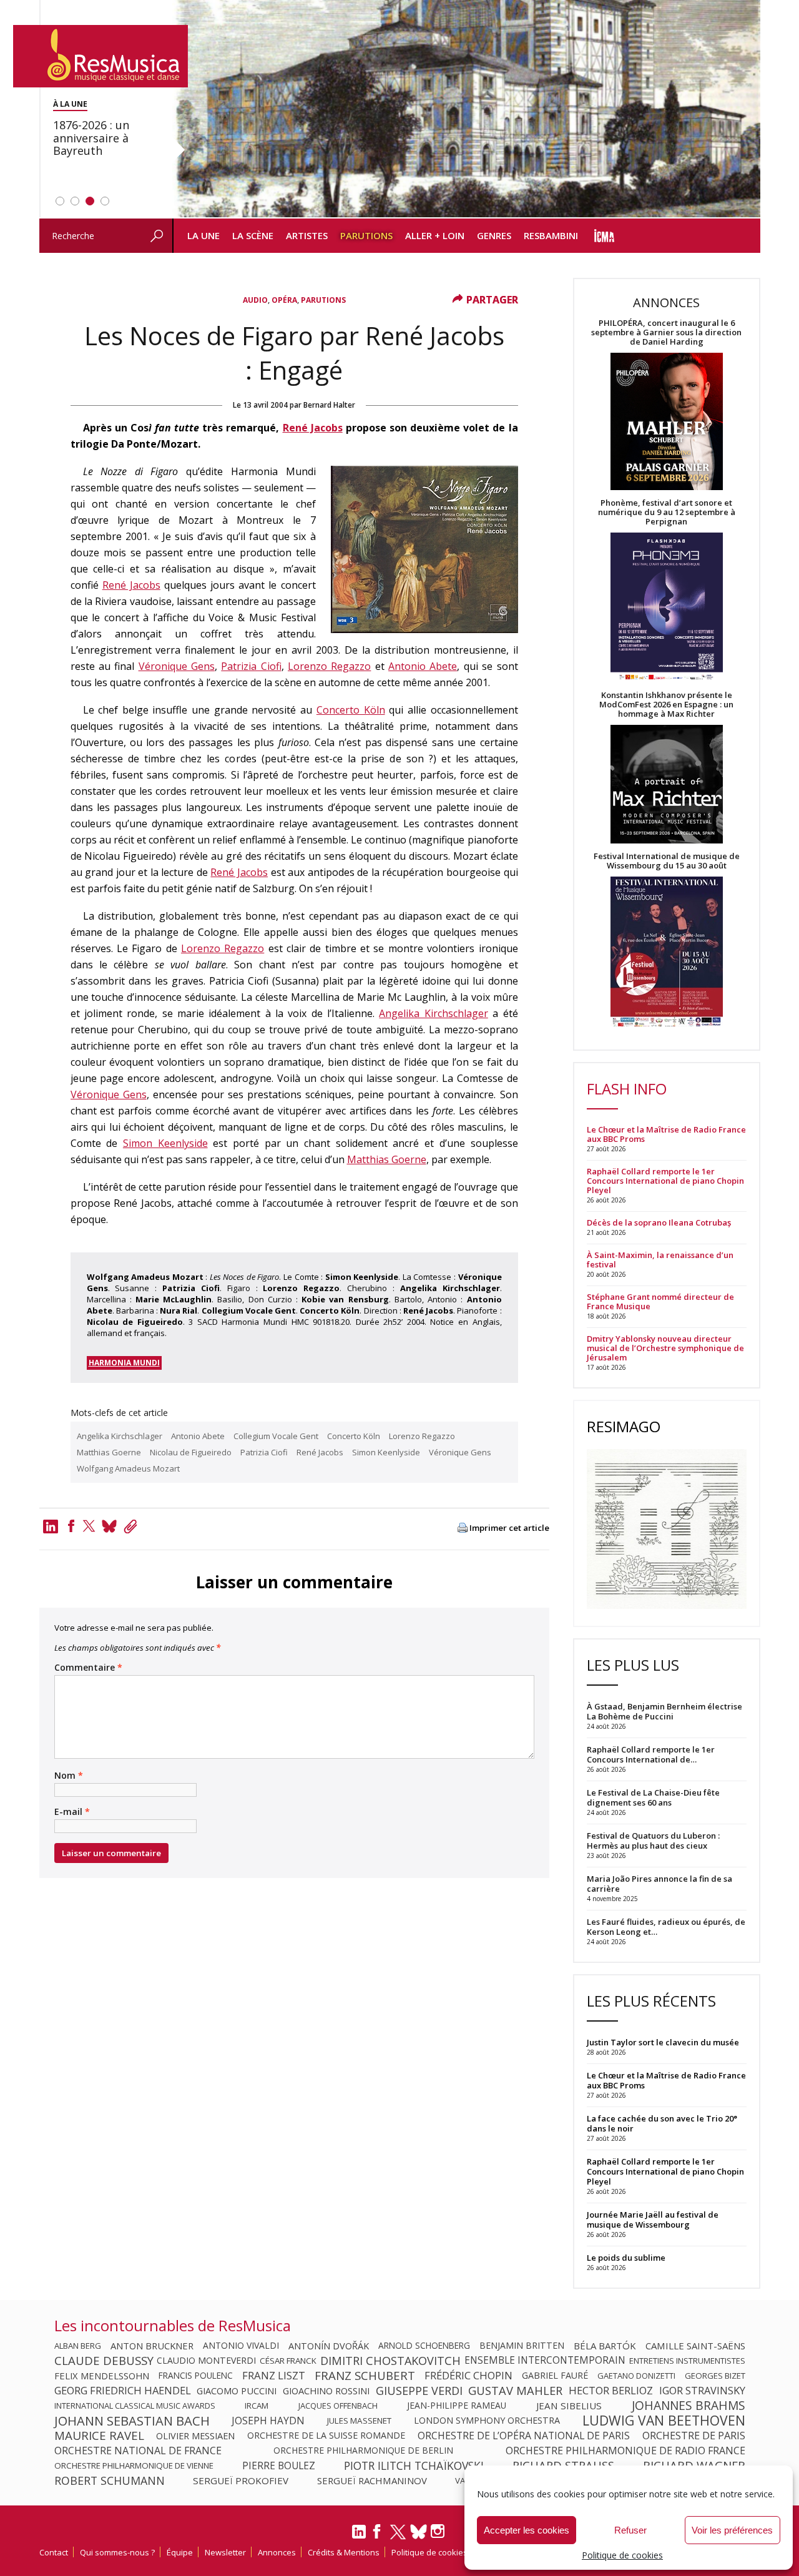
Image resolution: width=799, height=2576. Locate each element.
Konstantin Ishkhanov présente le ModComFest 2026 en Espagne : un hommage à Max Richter (666, 705)
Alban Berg (78, 2346)
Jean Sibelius (569, 2406)
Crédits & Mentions (344, 2552)
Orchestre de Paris (694, 2436)
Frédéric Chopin (468, 2376)
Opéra (284, 300)
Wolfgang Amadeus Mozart (128, 1468)
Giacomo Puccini (237, 2391)
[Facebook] (71, 1526)
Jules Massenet (359, 2421)
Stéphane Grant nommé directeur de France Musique (660, 1302)
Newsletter (225, 2552)
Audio (255, 300)
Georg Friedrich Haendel (123, 2391)
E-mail (72, 1812)
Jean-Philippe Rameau (457, 2406)
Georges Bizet (715, 2376)
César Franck (288, 2361)
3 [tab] (90, 201)
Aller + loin (435, 235)
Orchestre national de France (138, 2451)
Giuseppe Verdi (419, 2391)
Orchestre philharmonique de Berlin (363, 2451)
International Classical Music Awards (135, 2406)
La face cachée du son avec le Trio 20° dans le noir (662, 2123)
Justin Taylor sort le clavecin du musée (663, 2042)
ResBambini (551, 235)
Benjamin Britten (522, 2346)
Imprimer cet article (509, 1528)
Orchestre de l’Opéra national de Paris (524, 2436)
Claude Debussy (104, 2361)
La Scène (253, 235)
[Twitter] (89, 1526)
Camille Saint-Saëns (695, 2346)
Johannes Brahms (689, 2406)
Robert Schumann (110, 2480)
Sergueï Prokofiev (241, 2480)
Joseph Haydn (268, 2421)
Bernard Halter (329, 405)
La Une (203, 235)
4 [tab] (105, 201)
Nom (69, 1776)
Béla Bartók (605, 2346)
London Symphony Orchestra (487, 2421)
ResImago (624, 1426)
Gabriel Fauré (555, 2376)
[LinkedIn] (359, 2537)
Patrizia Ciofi (251, 666)
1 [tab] (60, 201)
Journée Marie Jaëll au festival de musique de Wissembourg (653, 2220)
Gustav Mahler (515, 2391)
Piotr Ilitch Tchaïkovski (414, 2465)
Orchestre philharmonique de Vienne (134, 2465)
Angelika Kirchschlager (433, 1013)
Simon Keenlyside (165, 1143)
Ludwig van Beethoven (664, 2421)
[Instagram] (439, 2531)
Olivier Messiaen (195, 2436)
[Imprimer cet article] (463, 1529)
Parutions (366, 235)
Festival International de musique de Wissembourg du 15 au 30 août (667, 861)
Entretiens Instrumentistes (687, 2361)
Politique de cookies (622, 2555)
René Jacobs (313, 428)
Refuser (630, 2530)
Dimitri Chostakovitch (390, 2361)
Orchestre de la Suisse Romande (326, 2436)
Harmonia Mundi (124, 1363)
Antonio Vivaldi (241, 2346)
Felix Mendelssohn (102, 2376)
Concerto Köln (351, 710)
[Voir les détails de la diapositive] (466, 109)
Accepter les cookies (527, 2530)
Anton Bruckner (152, 2346)
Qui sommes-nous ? (117, 2552)
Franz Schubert (365, 2376)
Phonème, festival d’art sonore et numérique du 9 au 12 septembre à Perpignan (667, 512)
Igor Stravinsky (702, 2391)
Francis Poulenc (196, 2376)
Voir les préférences (732, 2530)
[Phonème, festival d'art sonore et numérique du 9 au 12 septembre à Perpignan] (667, 608)
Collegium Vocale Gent (276, 1436)
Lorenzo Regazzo (329, 666)
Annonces (277, 2552)
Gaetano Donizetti (636, 2376)
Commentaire (88, 1668)
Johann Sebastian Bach (132, 2421)
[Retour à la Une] (100, 56)
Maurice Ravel (99, 2436)
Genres (494, 235)
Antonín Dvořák (329, 2346)
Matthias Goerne (387, 1159)
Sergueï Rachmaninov (372, 2480)
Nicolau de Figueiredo (191, 1452)
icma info (605, 236)
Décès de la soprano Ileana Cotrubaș (659, 1223)
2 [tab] (75, 201)
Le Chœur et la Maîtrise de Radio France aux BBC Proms (666, 1134)
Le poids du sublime (626, 2258)
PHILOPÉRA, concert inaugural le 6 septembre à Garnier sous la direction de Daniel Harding (666, 332)
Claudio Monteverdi (206, 2361)
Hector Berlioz (611, 2391)
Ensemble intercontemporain (545, 2361)
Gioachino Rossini (326, 2391)
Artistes (307, 235)
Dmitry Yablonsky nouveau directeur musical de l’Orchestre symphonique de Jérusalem (665, 1348)
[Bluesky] (419, 2531)
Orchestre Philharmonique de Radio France (625, 2451)
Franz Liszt (274, 2376)
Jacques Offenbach (338, 2406)
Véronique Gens (177, 666)
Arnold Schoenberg (424, 2346)
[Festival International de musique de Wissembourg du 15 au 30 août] (667, 952)
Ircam (257, 2406)
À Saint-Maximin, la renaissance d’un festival (660, 1260)
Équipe (180, 2552)
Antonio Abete (423, 666)
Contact (54, 2552)
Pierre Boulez (279, 2465)
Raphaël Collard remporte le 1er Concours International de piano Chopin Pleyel (665, 1181)
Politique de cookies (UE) (438, 2552)
